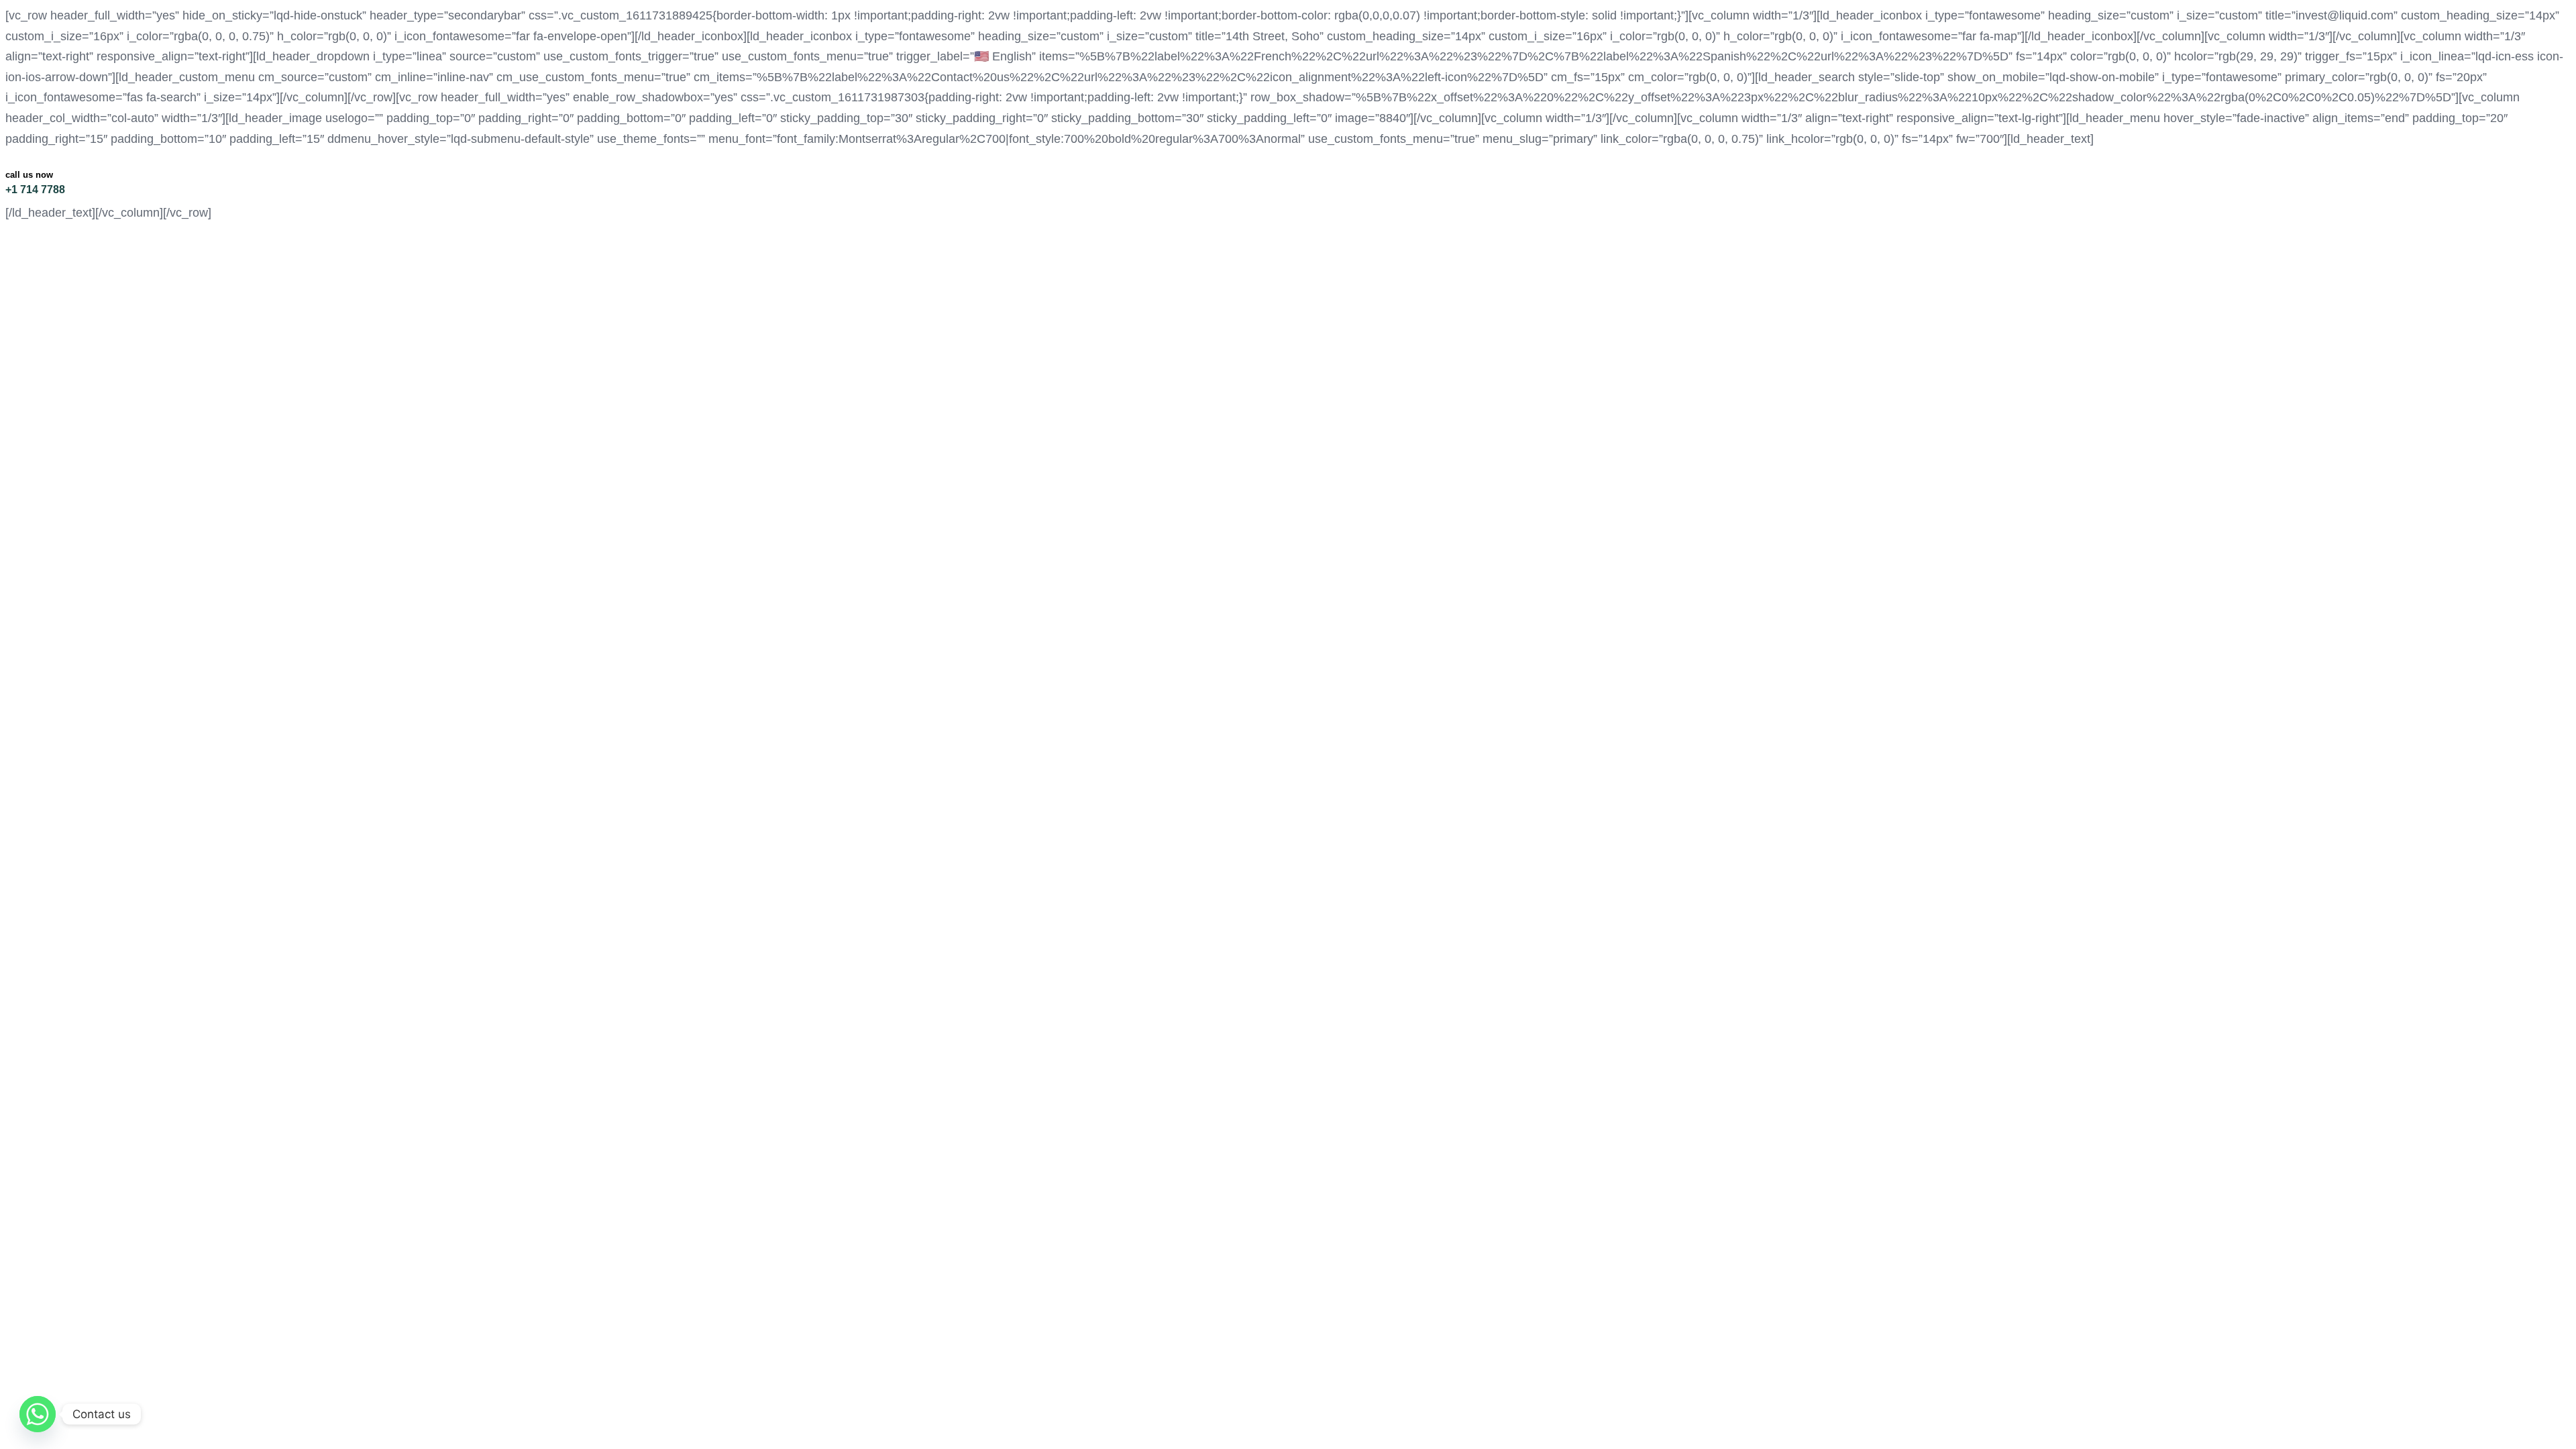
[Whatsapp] (38, 1414)
